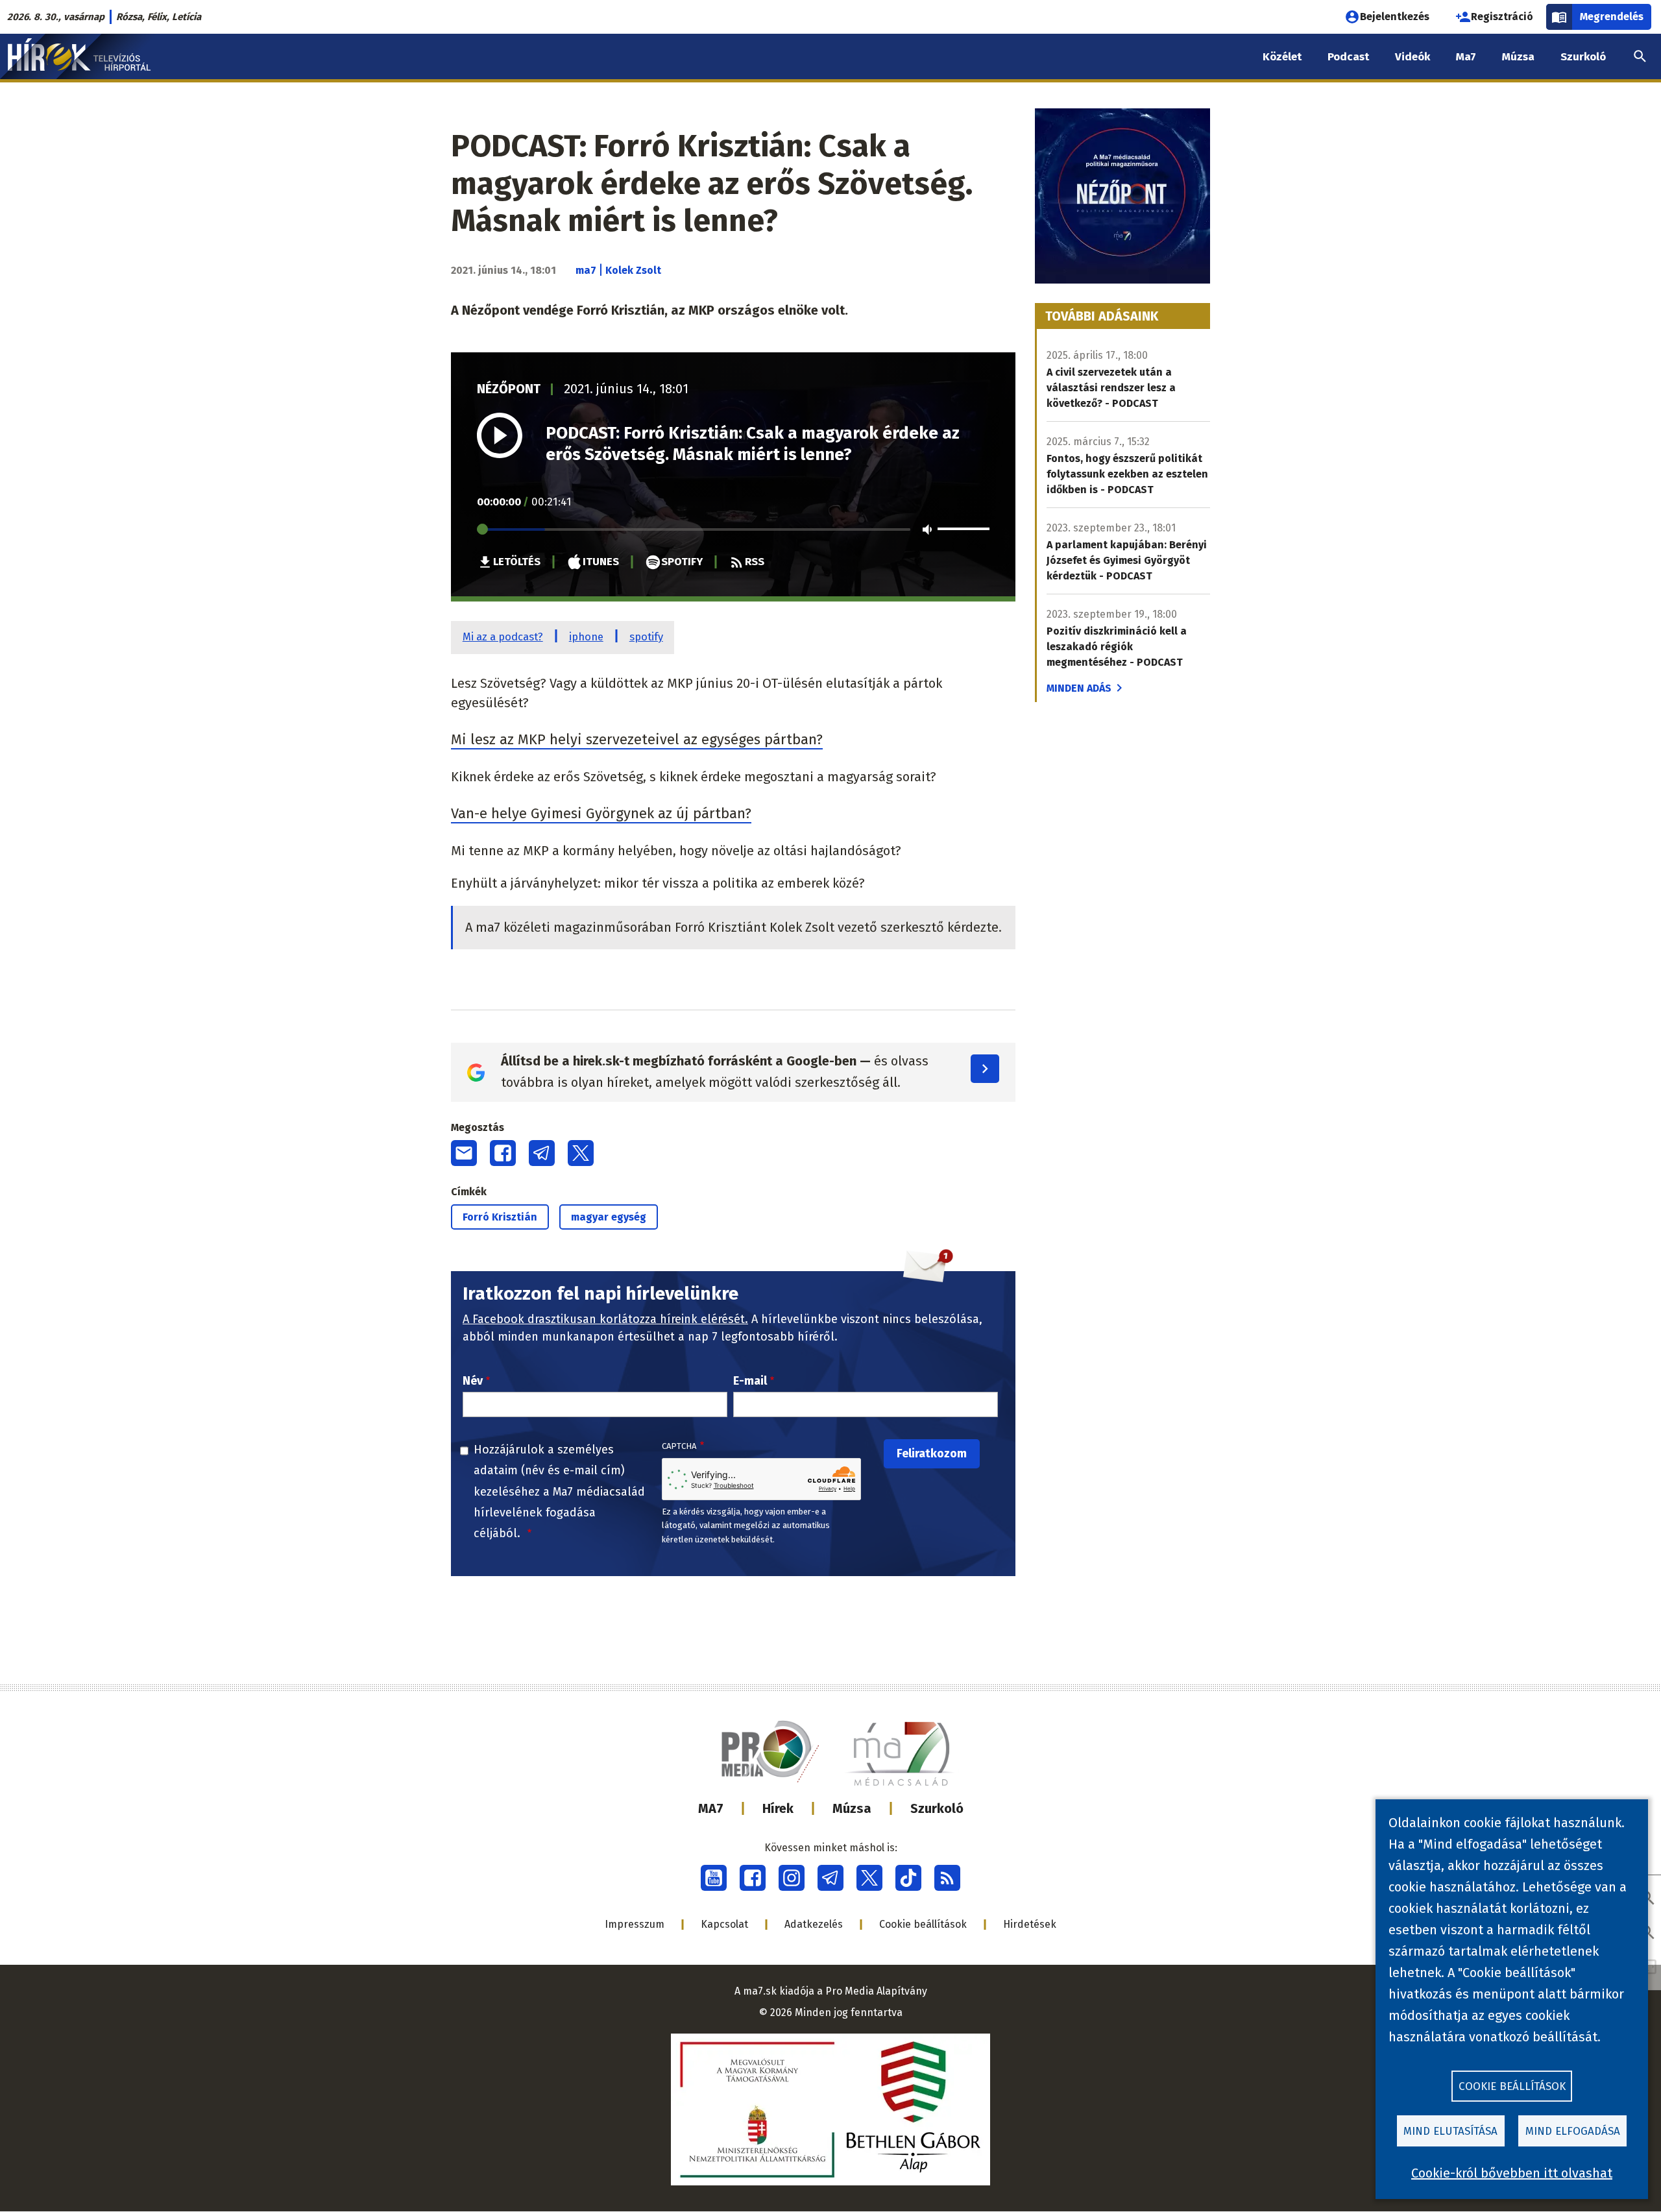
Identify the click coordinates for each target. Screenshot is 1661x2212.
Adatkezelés (814, 1924)
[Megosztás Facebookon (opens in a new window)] (503, 1153)
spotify (646, 637)
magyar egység (609, 1217)
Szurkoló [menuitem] (1583, 57)
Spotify (682, 561)
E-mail (750, 1381)
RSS (755, 561)
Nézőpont (509, 389)
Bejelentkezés (1395, 17)
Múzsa (852, 1808)
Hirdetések (1030, 1924)
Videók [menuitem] (1412, 57)
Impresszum (635, 1924)
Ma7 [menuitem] (1466, 57)
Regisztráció (1502, 17)
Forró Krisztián (500, 1217)
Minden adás (1079, 688)
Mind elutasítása (1450, 2131)
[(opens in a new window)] (714, 1878)
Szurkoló (937, 1808)
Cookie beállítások (923, 1924)
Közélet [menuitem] (1282, 57)
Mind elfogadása (1573, 2131)
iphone (586, 637)
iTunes (601, 561)
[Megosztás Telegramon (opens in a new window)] (542, 1153)
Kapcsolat (724, 1924)
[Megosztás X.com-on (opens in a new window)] (581, 1153)
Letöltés (517, 561)
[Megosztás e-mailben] (464, 1153)
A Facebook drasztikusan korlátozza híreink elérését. (605, 1319)
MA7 (711, 1808)
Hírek (778, 1808)
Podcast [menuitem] (1348, 57)
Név (473, 1381)
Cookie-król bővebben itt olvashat (1512, 2173)
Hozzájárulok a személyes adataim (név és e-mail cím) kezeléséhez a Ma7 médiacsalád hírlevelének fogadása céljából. (559, 1492)
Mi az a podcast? (503, 637)
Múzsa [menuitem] (1518, 57)
